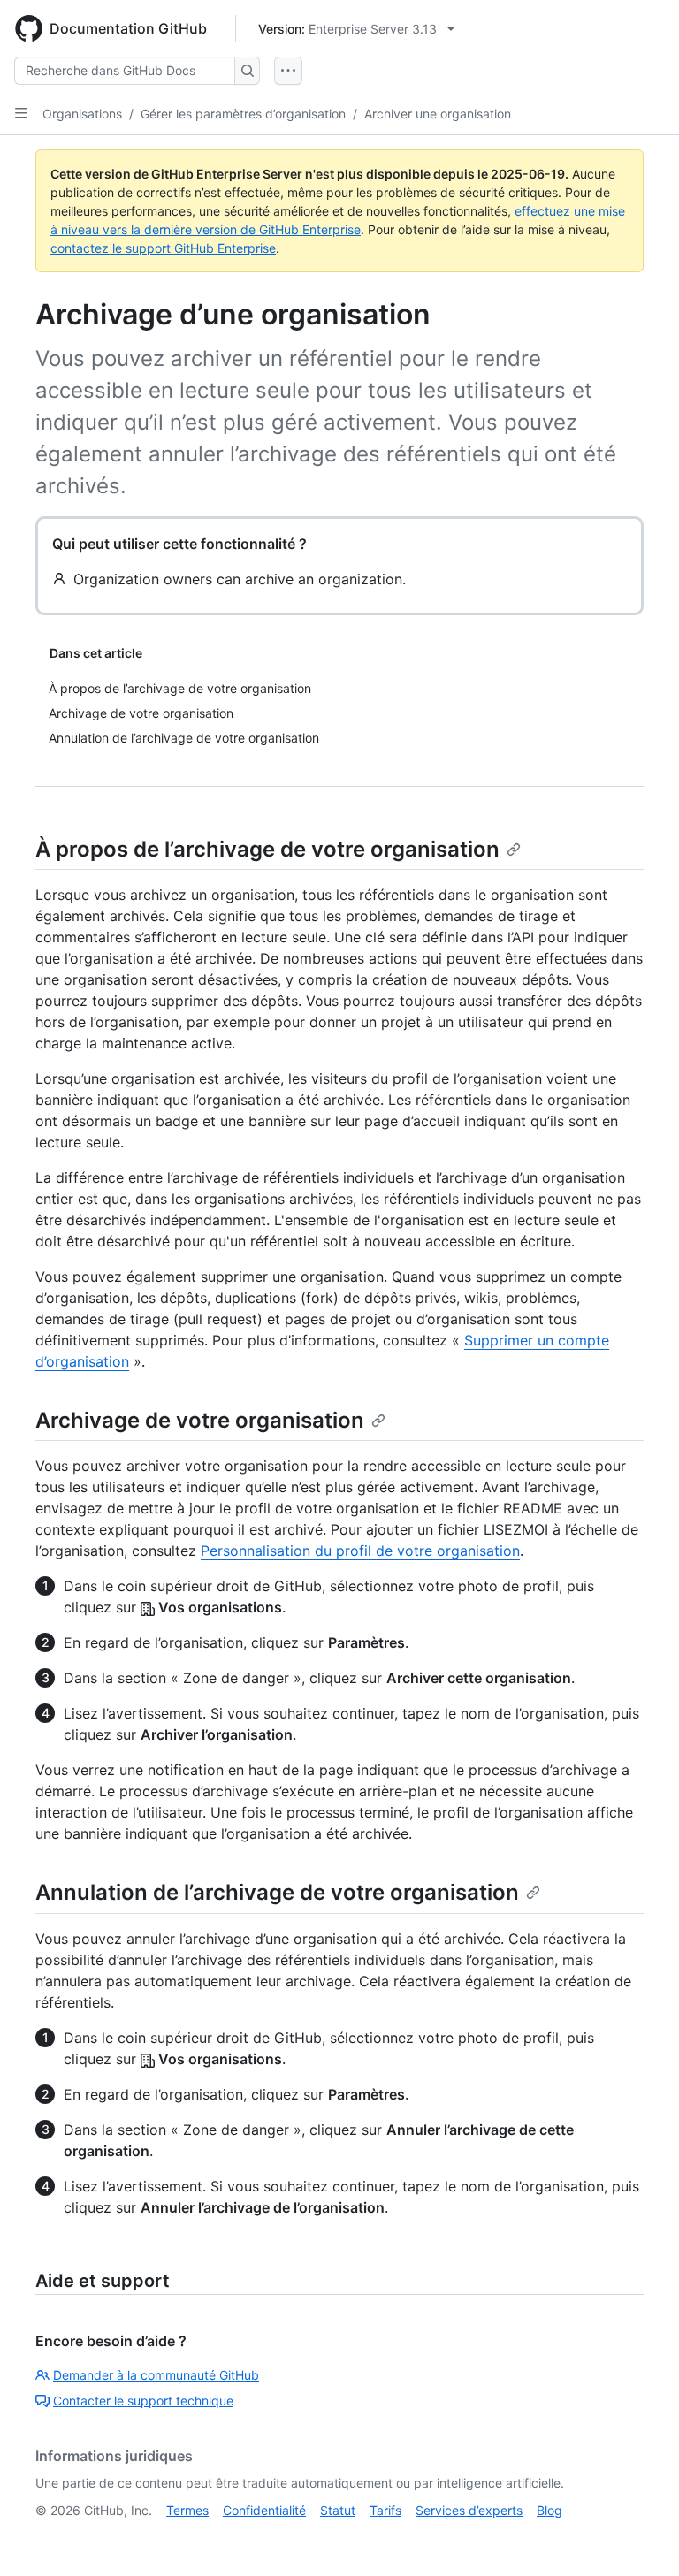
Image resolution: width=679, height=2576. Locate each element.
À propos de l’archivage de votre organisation (267, 849)
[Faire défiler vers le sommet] (640, 2537)
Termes (187, 2510)
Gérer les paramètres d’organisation (243, 114)
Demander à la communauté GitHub (156, 2375)
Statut (338, 2510)
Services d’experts (469, 2510)
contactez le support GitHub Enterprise (163, 248)
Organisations (82, 114)
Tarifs (385, 2510)
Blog (549, 2510)
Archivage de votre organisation (200, 1420)
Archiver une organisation (438, 114)
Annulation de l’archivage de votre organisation (277, 1892)
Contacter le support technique (143, 2401)
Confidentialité (264, 2510)
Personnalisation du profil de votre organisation (360, 1551)
